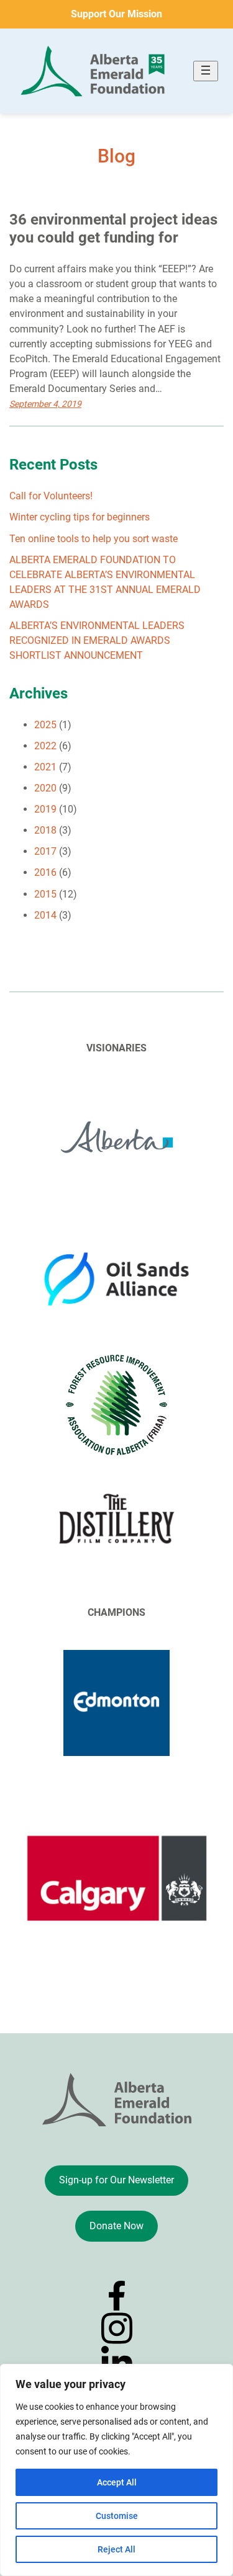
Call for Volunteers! (51, 496)
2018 (45, 830)
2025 (45, 725)
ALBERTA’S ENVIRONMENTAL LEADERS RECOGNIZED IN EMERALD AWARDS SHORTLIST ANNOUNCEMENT (97, 640)
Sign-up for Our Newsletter (116, 2180)
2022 (45, 746)
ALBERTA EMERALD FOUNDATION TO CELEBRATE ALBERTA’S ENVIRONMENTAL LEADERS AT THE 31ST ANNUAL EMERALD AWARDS (105, 582)
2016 (45, 872)
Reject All (116, 2549)
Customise (117, 2516)
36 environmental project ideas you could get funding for (113, 229)
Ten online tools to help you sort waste (94, 539)
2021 (45, 767)
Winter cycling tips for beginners (80, 517)
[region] (116, 2470)
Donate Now (116, 2226)
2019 (45, 809)
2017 (45, 851)
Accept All (117, 2482)
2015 (45, 894)
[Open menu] (206, 71)
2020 (45, 788)
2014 (45, 915)
